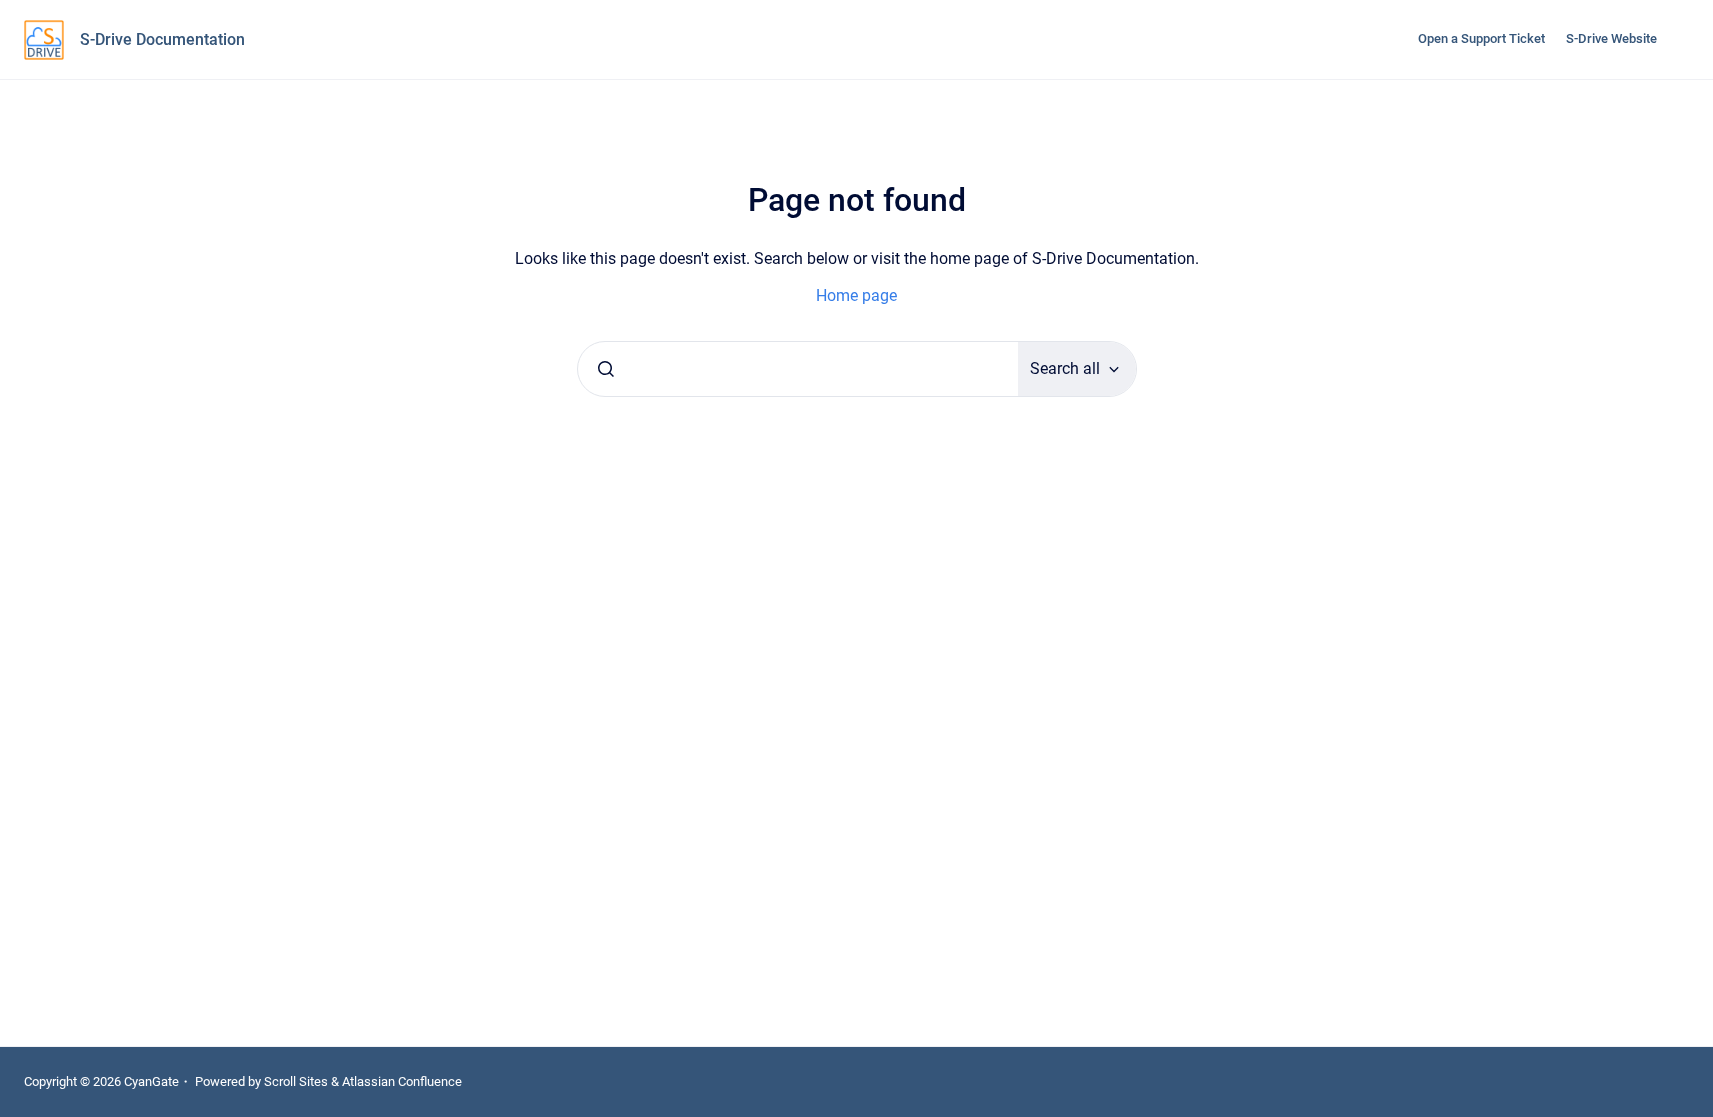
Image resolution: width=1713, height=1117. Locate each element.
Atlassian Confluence (402, 1081)
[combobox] (798, 369)
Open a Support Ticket (1481, 38)
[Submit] (606, 369)
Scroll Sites (296, 1081)
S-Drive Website (1611, 38)
